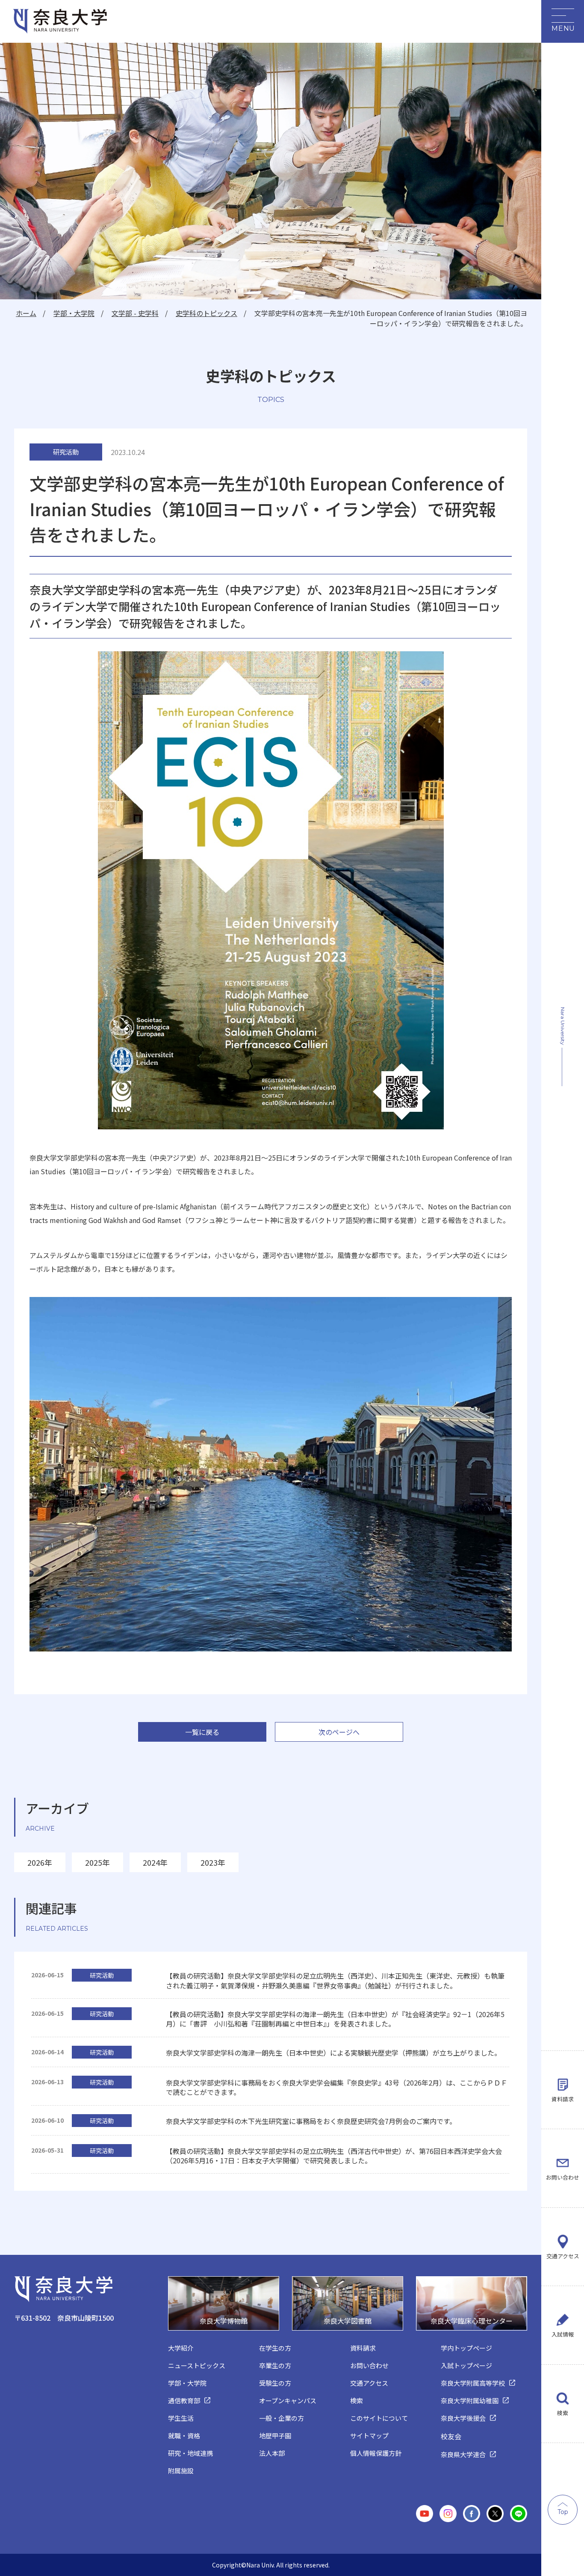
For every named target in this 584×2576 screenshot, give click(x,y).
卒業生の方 (275, 2365)
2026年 (40, 1862)
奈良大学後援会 (463, 2418)
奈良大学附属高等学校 (473, 2383)
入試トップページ (466, 2365)
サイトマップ (369, 2436)
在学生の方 (275, 2348)
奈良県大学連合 (463, 2454)
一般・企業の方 (282, 2418)
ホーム (26, 313)
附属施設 (181, 2471)
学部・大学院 (74, 313)
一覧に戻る (202, 1732)
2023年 (213, 1862)
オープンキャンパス (288, 2400)
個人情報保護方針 (376, 2453)
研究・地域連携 (190, 2453)
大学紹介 (181, 2348)
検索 (563, 2413)
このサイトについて (379, 2418)
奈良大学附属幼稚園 (470, 2400)
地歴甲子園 (275, 2436)
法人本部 (272, 2453)
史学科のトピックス (206, 313)
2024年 (155, 1862)
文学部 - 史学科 (135, 313)
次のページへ (339, 1732)
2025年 (97, 1862)
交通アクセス (563, 2256)
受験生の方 (275, 2383)
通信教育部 (184, 2400)
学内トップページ (466, 2348)
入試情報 (563, 2334)
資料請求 (563, 2099)
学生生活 (181, 2418)
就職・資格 (184, 2436)
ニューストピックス (197, 2365)
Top (563, 2512)
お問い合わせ (563, 2177)
